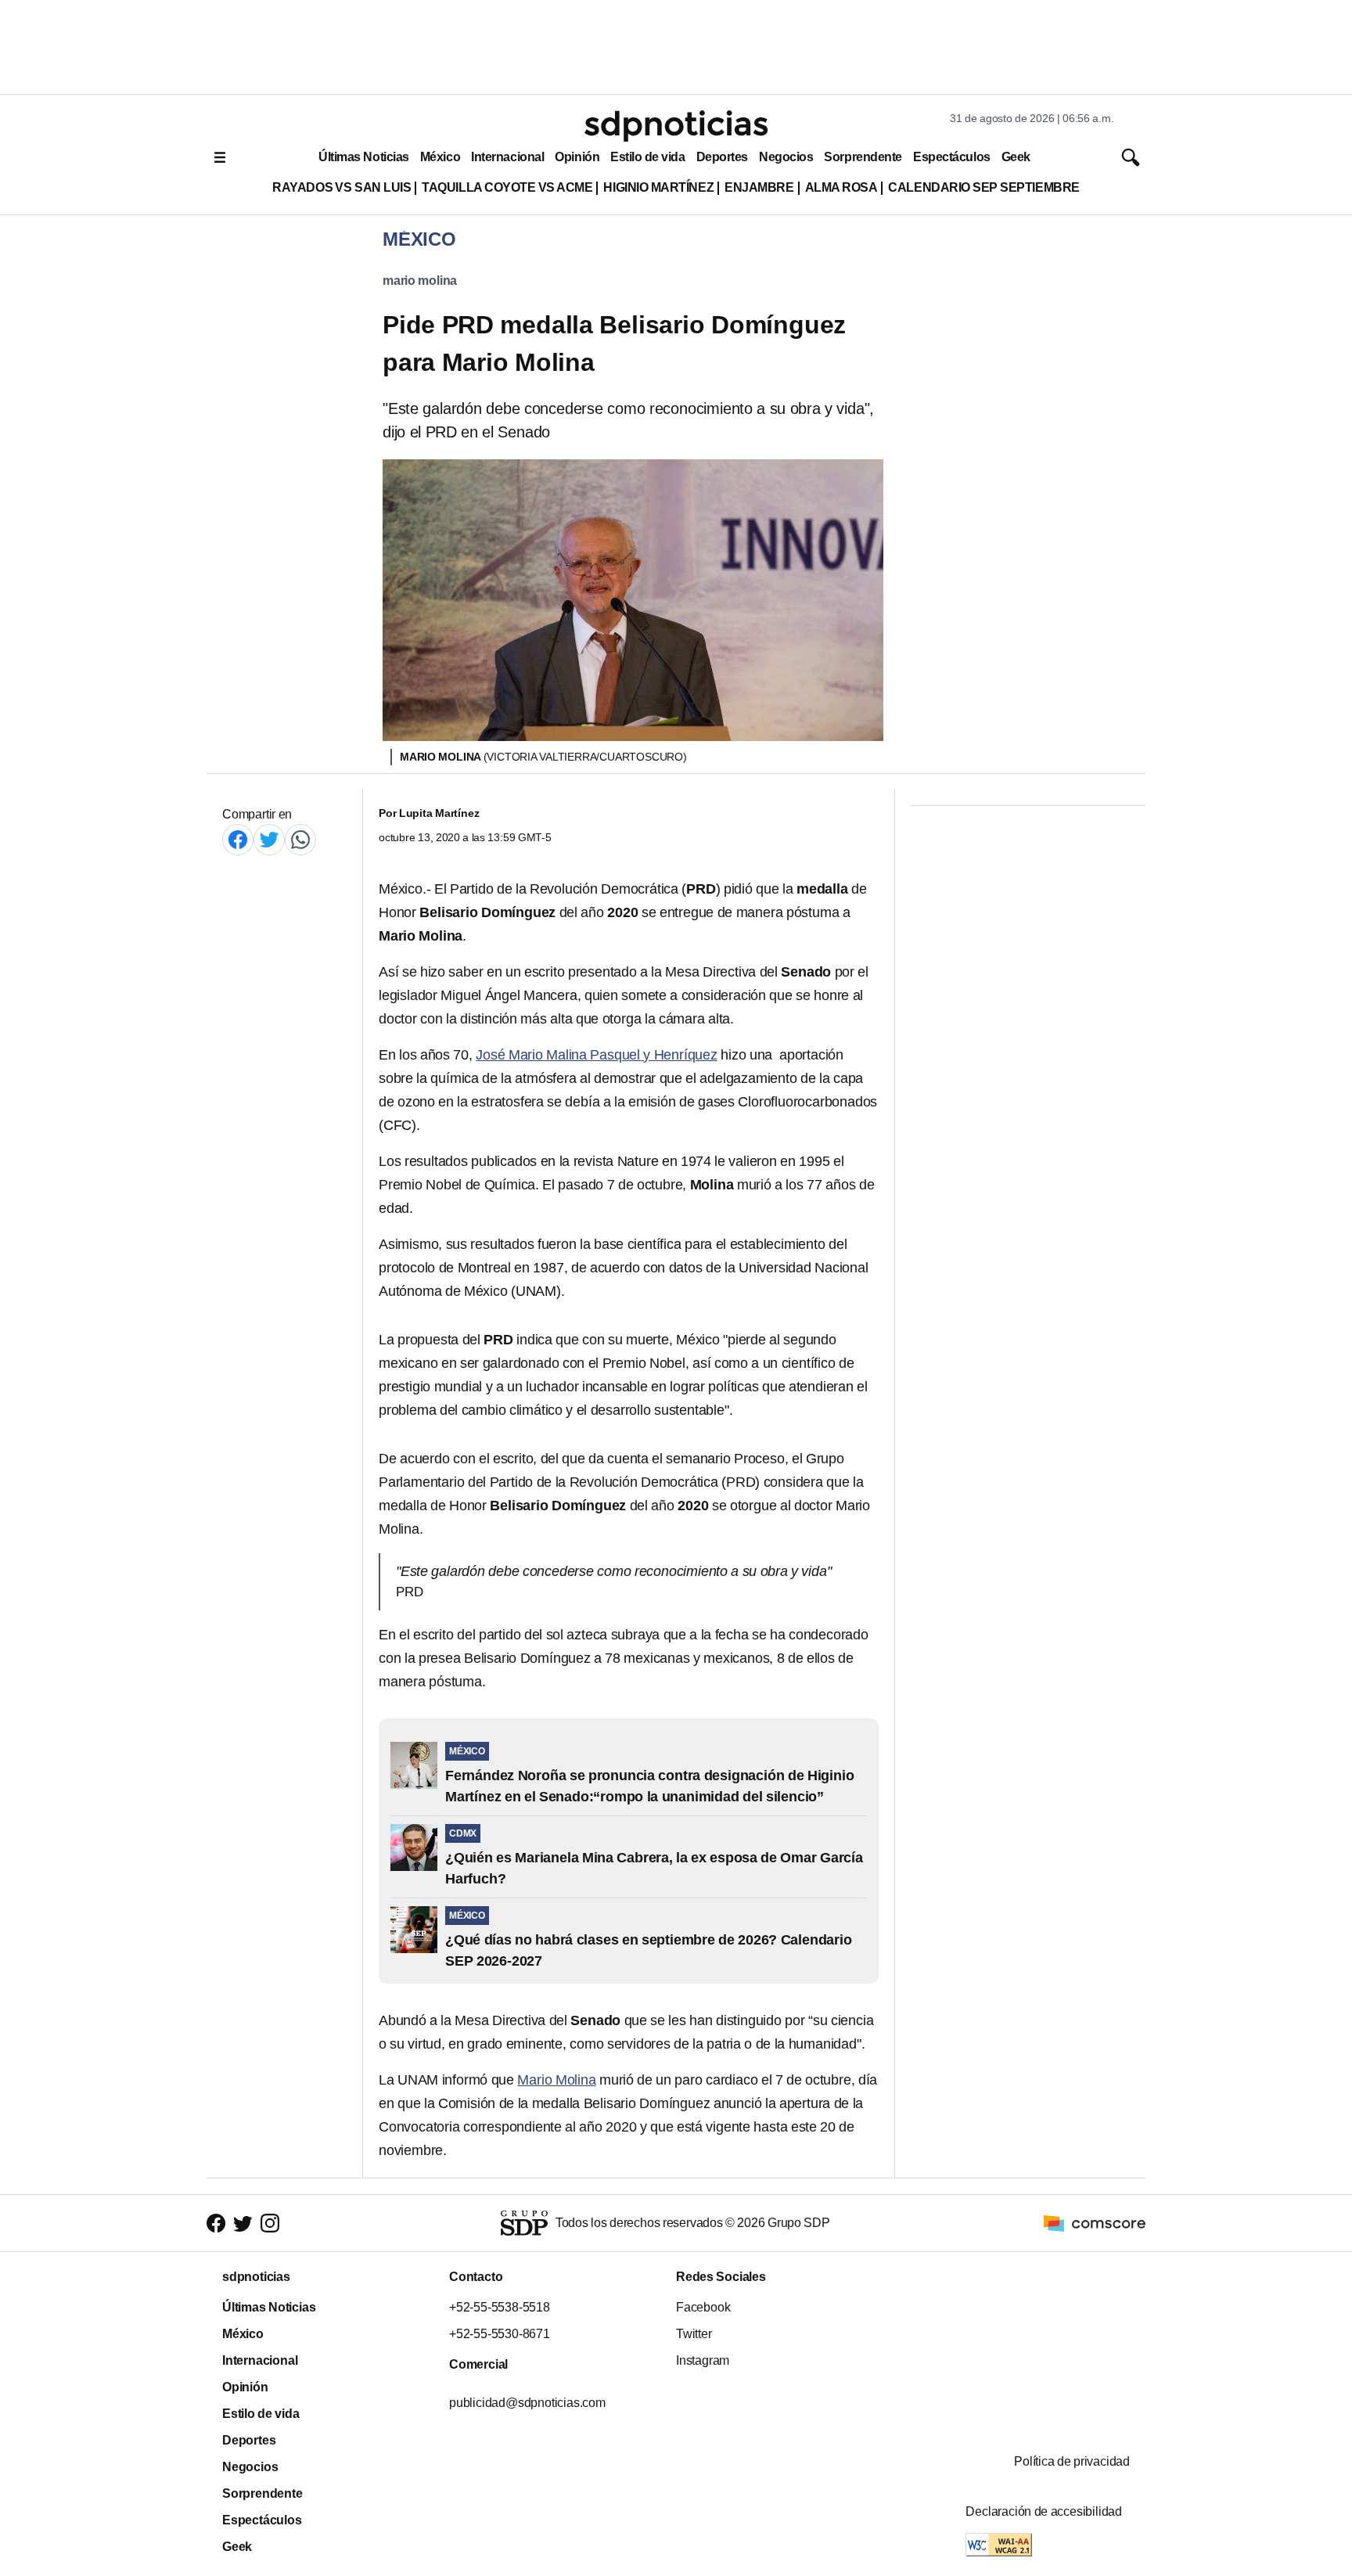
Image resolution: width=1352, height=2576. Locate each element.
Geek (1016, 157)
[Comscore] (1095, 2222)
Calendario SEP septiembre (983, 187)
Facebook (703, 2307)
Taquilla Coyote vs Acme (507, 187)
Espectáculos (952, 157)
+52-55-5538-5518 (500, 2307)
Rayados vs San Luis (342, 187)
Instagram (703, 2360)
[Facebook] (238, 839)
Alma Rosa (841, 187)
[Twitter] (269, 839)
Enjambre (759, 187)
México (440, 157)
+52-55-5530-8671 (500, 2334)
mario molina (420, 281)
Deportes (722, 157)
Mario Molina (556, 2080)
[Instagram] (270, 2223)
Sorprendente (863, 157)
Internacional (507, 157)
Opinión (577, 157)
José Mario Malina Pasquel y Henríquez (597, 1055)
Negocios (786, 157)
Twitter (694, 2334)
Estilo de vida (647, 157)
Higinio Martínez (658, 187)
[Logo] (676, 126)
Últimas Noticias (364, 157)
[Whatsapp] (300, 839)
